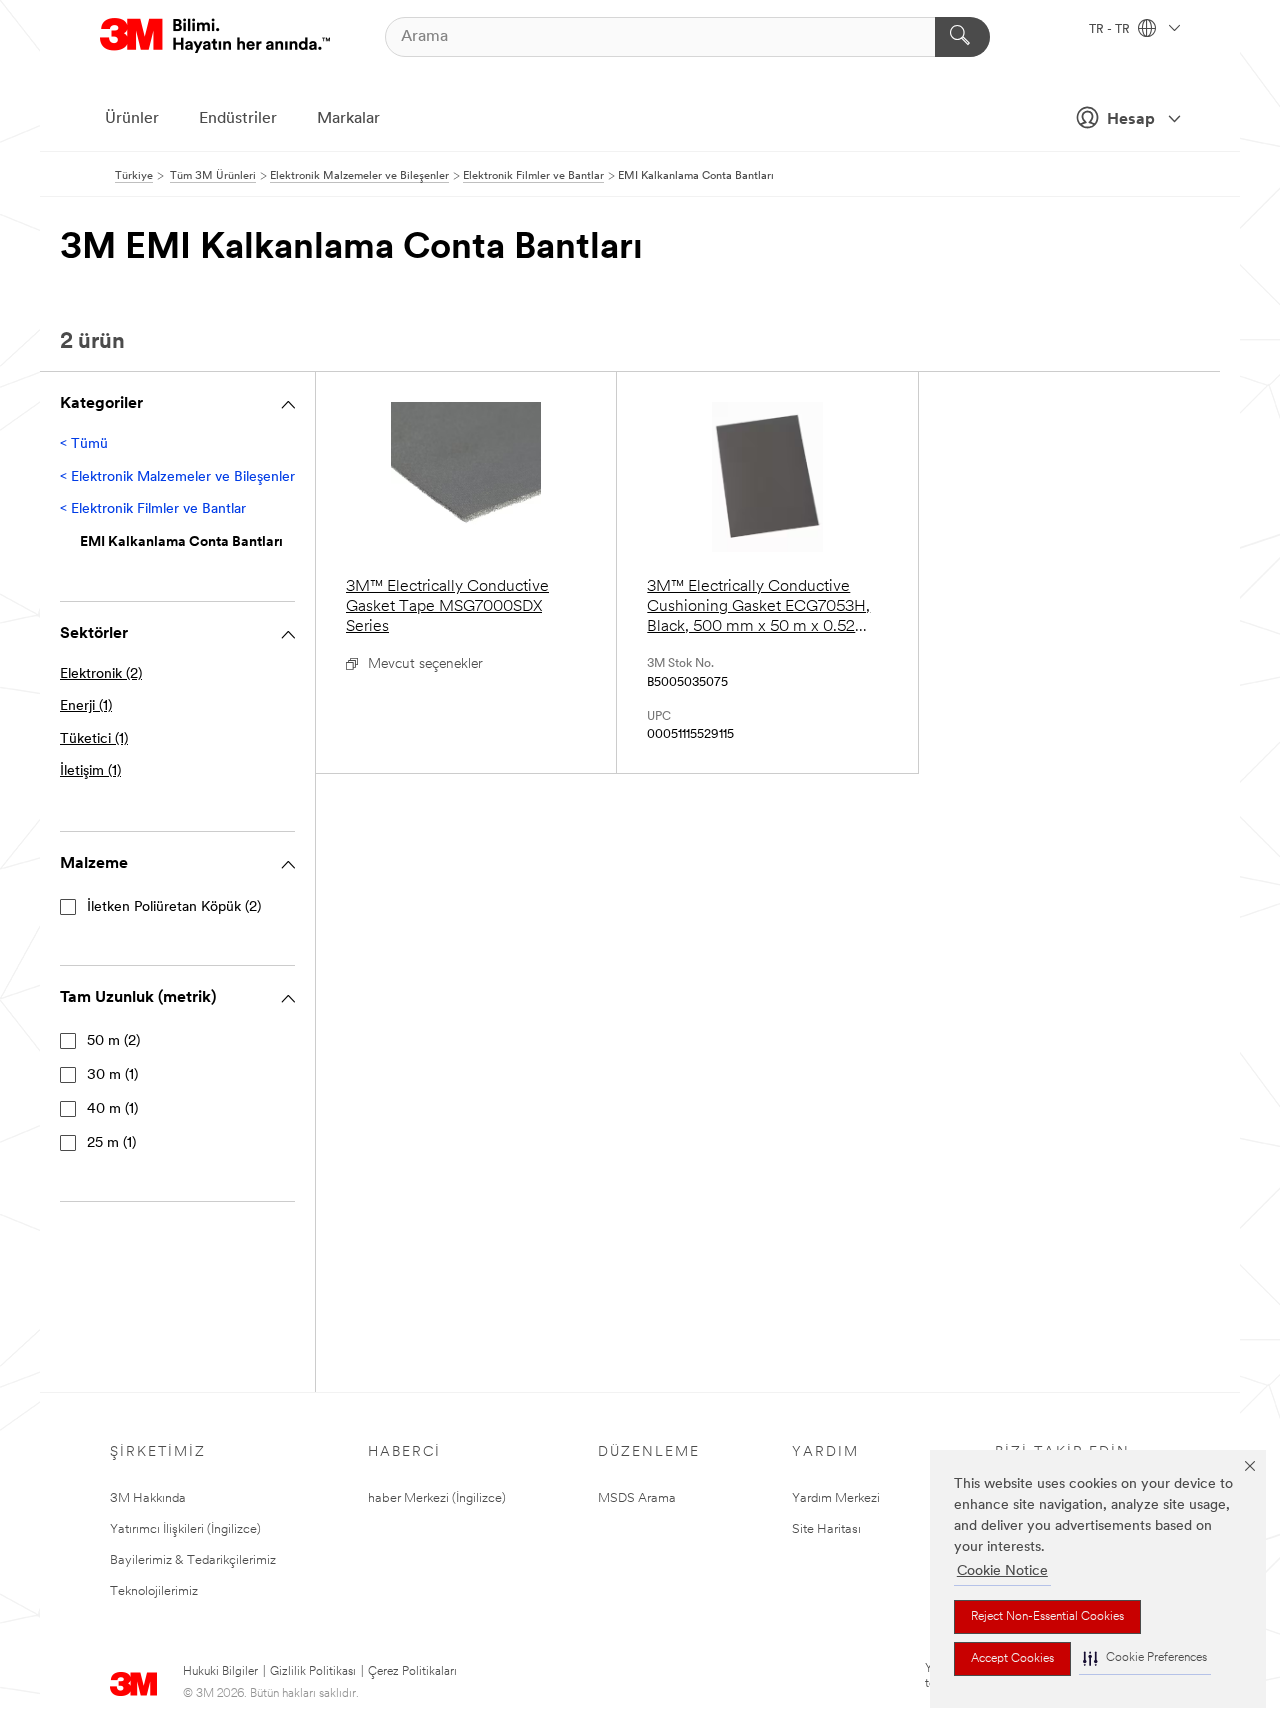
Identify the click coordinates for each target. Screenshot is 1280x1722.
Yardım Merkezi (836, 1498)
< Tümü (84, 444)
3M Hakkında (148, 1498)
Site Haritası (826, 1529)
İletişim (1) (90, 771)
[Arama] (962, 37)
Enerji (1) (86, 706)
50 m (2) (113, 1041)
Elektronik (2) (101, 674)
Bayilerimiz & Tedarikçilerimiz (193, 1560)
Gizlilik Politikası (313, 1672)
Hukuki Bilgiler (220, 1672)
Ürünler (132, 119)
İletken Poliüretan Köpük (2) (174, 907)
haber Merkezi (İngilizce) (437, 1498)
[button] (1145, 1658)
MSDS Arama (637, 1498)
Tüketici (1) (94, 739)
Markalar (348, 119)
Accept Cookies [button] (1012, 1659)
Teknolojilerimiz (154, 1591)
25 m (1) (111, 1143)
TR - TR (1111, 30)
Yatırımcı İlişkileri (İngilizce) (185, 1529)
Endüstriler (238, 119)
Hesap (1131, 120)
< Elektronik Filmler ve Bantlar (153, 509)
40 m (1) (112, 1109)
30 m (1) (112, 1075)
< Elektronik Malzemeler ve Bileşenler (177, 477)
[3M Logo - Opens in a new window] (215, 36)
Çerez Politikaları (412, 1672)
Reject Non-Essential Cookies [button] (1047, 1617)
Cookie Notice (1002, 1571)
